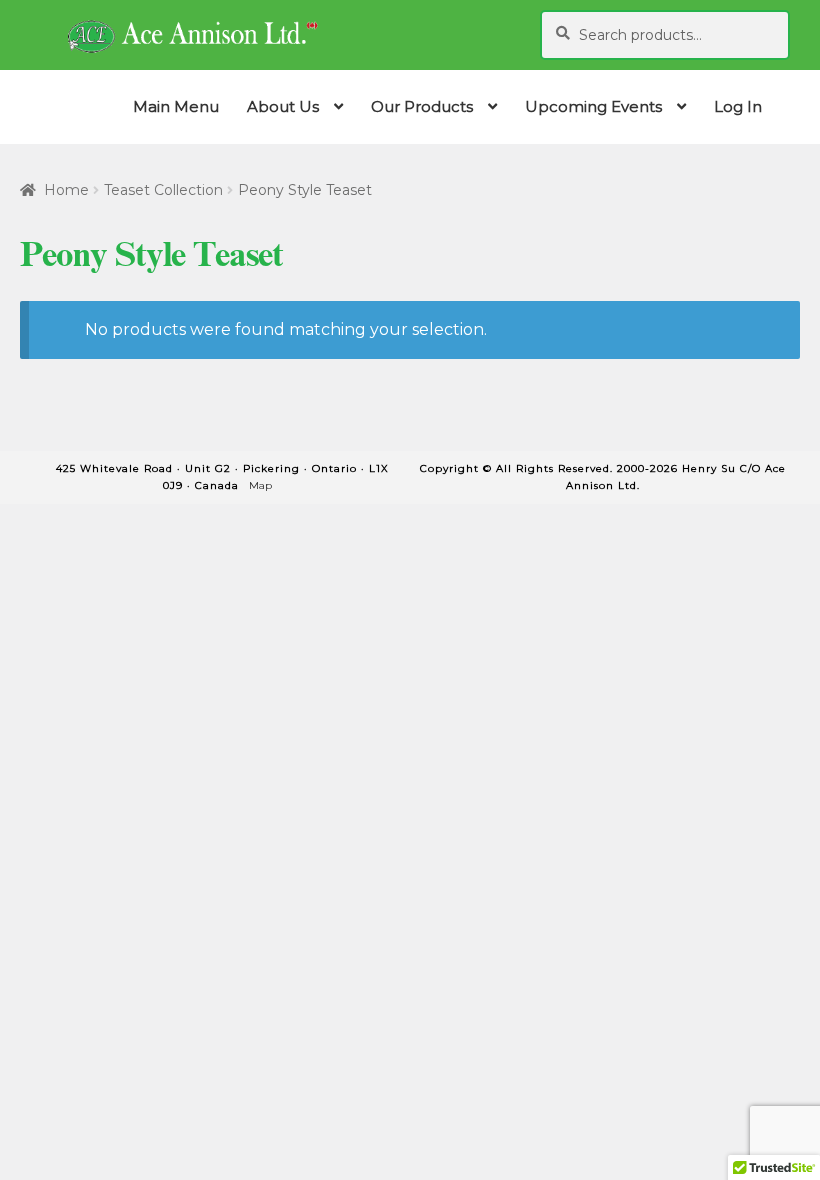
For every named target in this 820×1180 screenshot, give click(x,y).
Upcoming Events (593, 106)
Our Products (422, 106)
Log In (738, 106)
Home (66, 190)
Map (260, 485)
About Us (283, 106)
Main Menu (176, 106)
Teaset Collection (163, 190)
